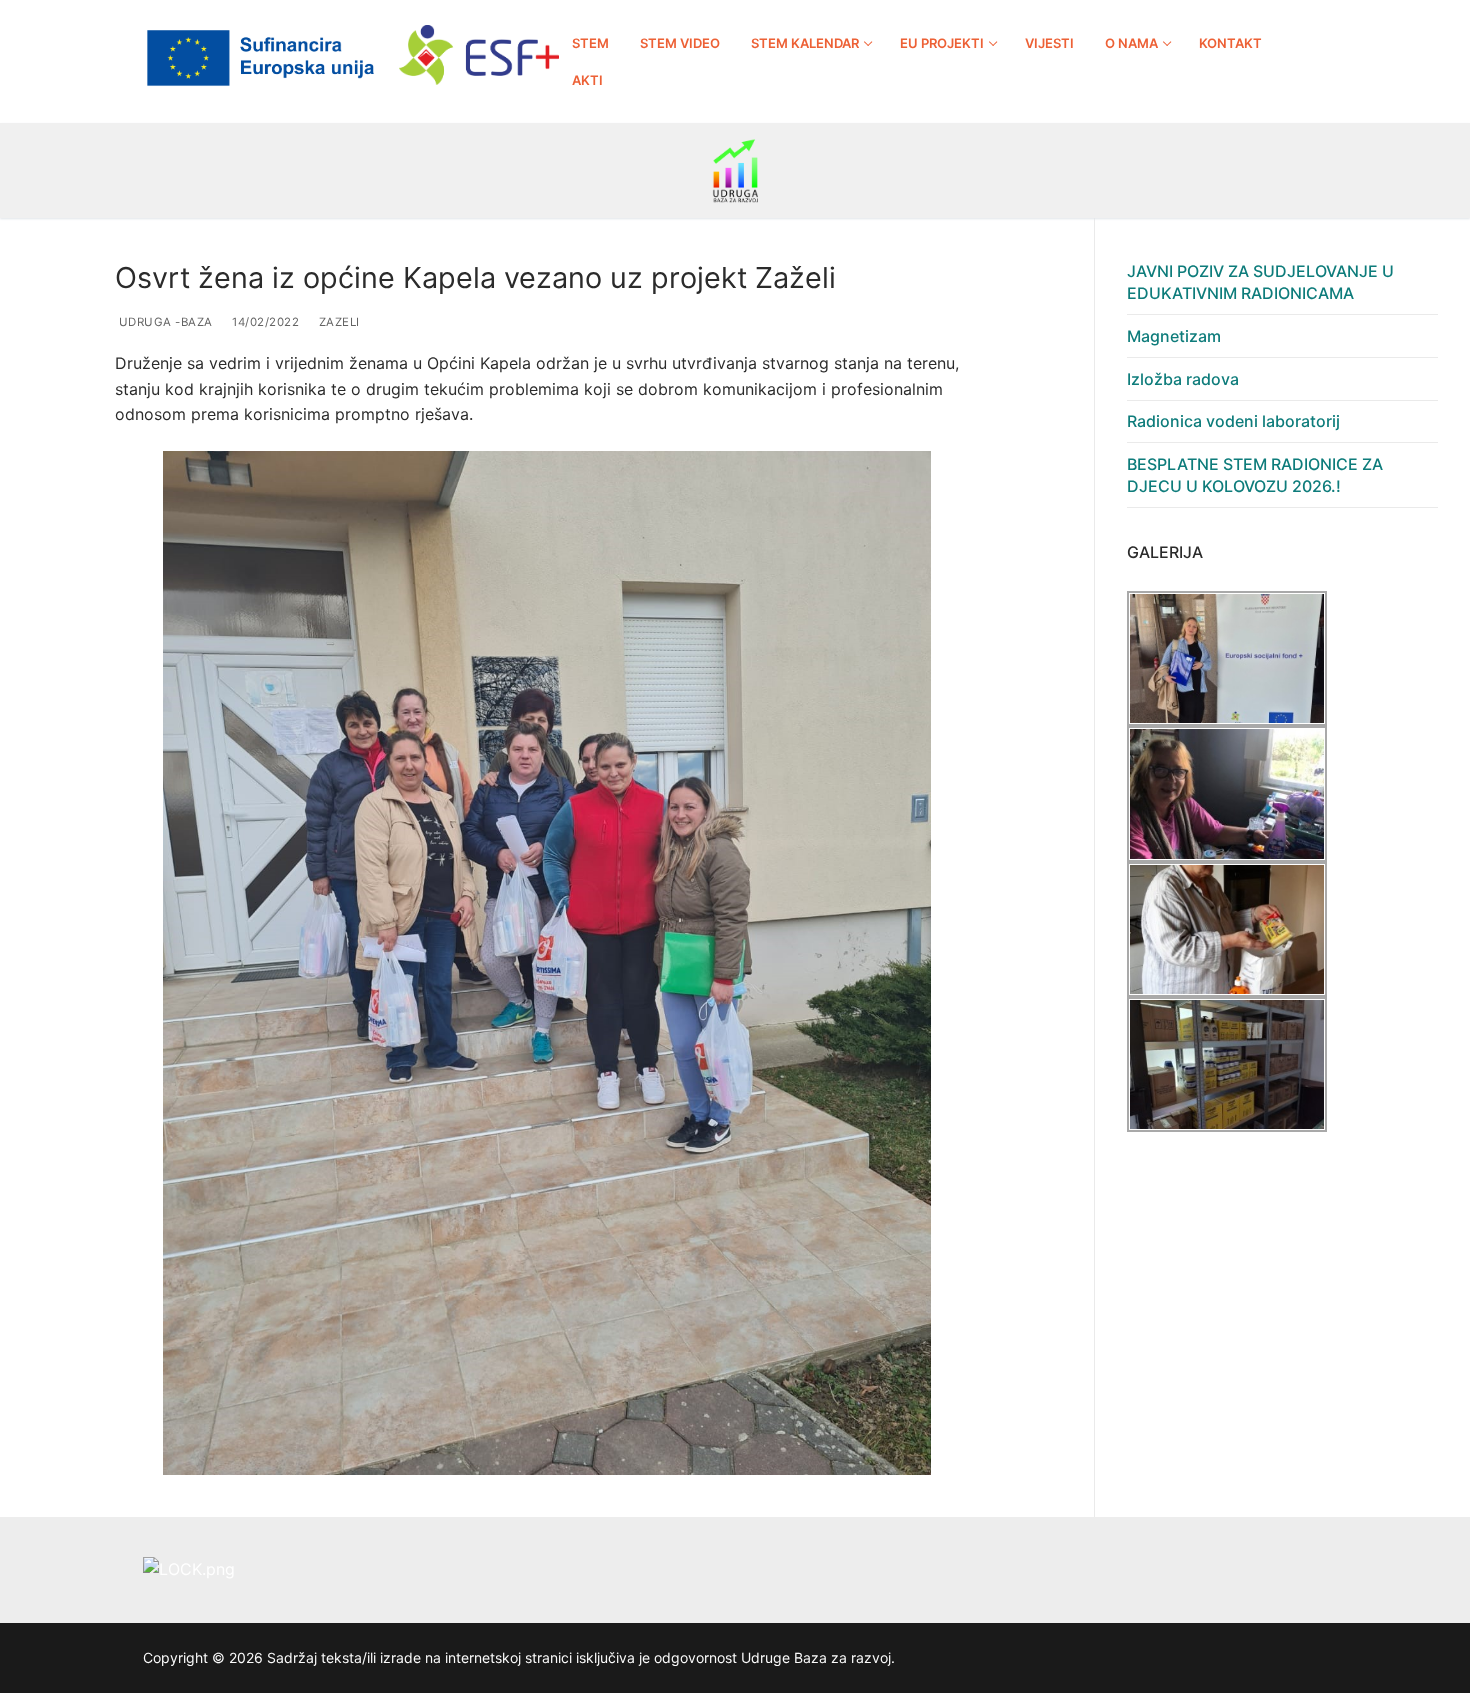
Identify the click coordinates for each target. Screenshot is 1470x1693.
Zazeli (337, 322)
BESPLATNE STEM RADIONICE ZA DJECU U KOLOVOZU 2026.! (1255, 475)
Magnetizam (1174, 336)
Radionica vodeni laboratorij (1233, 421)
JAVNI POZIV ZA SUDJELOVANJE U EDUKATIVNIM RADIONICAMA (1260, 282)
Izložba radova (1183, 379)
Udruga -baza (164, 322)
